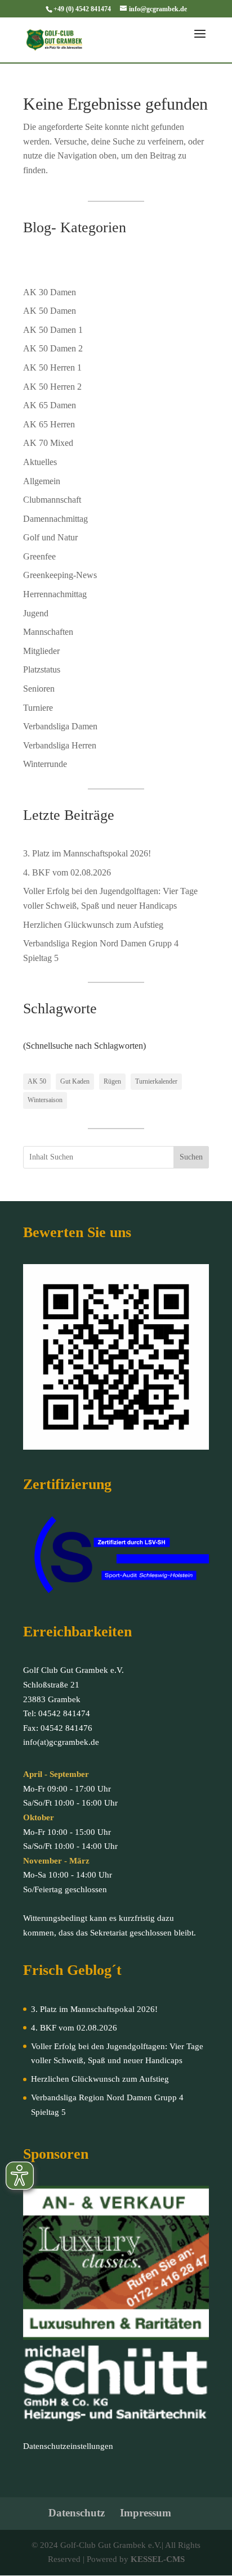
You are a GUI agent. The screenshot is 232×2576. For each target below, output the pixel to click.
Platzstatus (42, 669)
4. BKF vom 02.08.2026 (67, 872)
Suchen (191, 1157)
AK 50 (37, 1081)
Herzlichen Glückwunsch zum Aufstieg (93, 925)
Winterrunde (45, 764)
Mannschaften (48, 632)
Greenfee (39, 556)
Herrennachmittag (55, 594)
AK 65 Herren (49, 424)
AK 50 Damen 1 (53, 330)
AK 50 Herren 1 (52, 367)
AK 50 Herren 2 (52, 387)
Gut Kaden (75, 1081)
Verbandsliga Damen (60, 726)
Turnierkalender (156, 1081)
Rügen (112, 1081)
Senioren (39, 689)
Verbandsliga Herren (60, 745)
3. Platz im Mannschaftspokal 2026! (87, 853)
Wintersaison (45, 1100)
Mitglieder (41, 651)
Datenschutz (77, 2513)
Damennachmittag (55, 519)
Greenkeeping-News (60, 575)
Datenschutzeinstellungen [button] (68, 2446)
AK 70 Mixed (48, 443)
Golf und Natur (50, 537)
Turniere (38, 708)
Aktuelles (40, 462)
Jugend (36, 613)
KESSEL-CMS (158, 2559)
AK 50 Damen (50, 311)
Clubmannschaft (52, 500)
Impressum (146, 2513)
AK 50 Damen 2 (53, 348)
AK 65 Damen (50, 405)
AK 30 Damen (50, 292)
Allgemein (42, 481)
